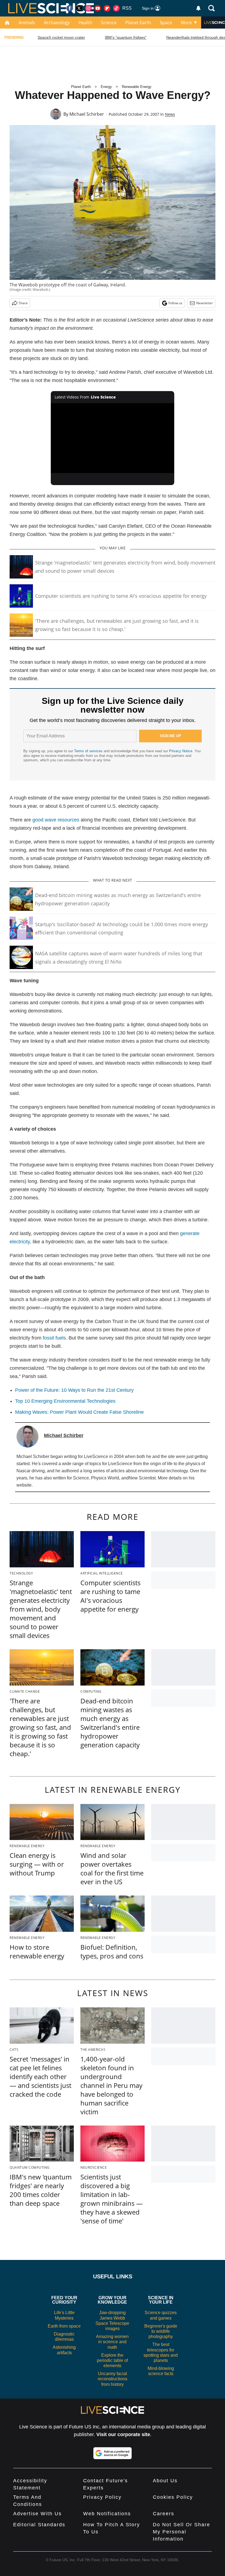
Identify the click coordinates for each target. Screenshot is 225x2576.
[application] (113, 438)
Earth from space (64, 2326)
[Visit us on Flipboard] (107, 8)
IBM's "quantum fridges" (126, 37)
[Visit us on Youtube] (98, 8)
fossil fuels (54, 1338)
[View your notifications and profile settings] (198, 8)
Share (23, 303)
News (170, 114)
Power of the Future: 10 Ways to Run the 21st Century (74, 1390)
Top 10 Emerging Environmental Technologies (65, 1401)
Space (166, 23)
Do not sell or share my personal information (182, 2532)
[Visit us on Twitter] (79, 8)
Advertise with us (37, 2514)
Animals (27, 23)
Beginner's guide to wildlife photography (161, 2331)
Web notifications (107, 2514)
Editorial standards (39, 2525)
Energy (106, 87)
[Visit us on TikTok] (116, 8)
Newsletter (205, 303)
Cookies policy (173, 2497)
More (186, 23)
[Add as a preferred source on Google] (113, 2453)
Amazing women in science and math (112, 2342)
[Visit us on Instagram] (88, 8)
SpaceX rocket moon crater (61, 37)
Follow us (175, 303)
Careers (164, 2514)
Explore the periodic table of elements (112, 2360)
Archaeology (57, 23)
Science (109, 23)
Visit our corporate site (123, 2434)
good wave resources (56, 820)
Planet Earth (138, 23)
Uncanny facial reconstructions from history (113, 2379)
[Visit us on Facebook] (70, 8)
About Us (165, 2481)
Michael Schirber (87, 114)
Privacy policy (102, 2497)
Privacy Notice (181, 751)
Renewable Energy (137, 87)
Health (85, 23)
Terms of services (89, 751)
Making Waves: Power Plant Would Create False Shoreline (79, 1412)
